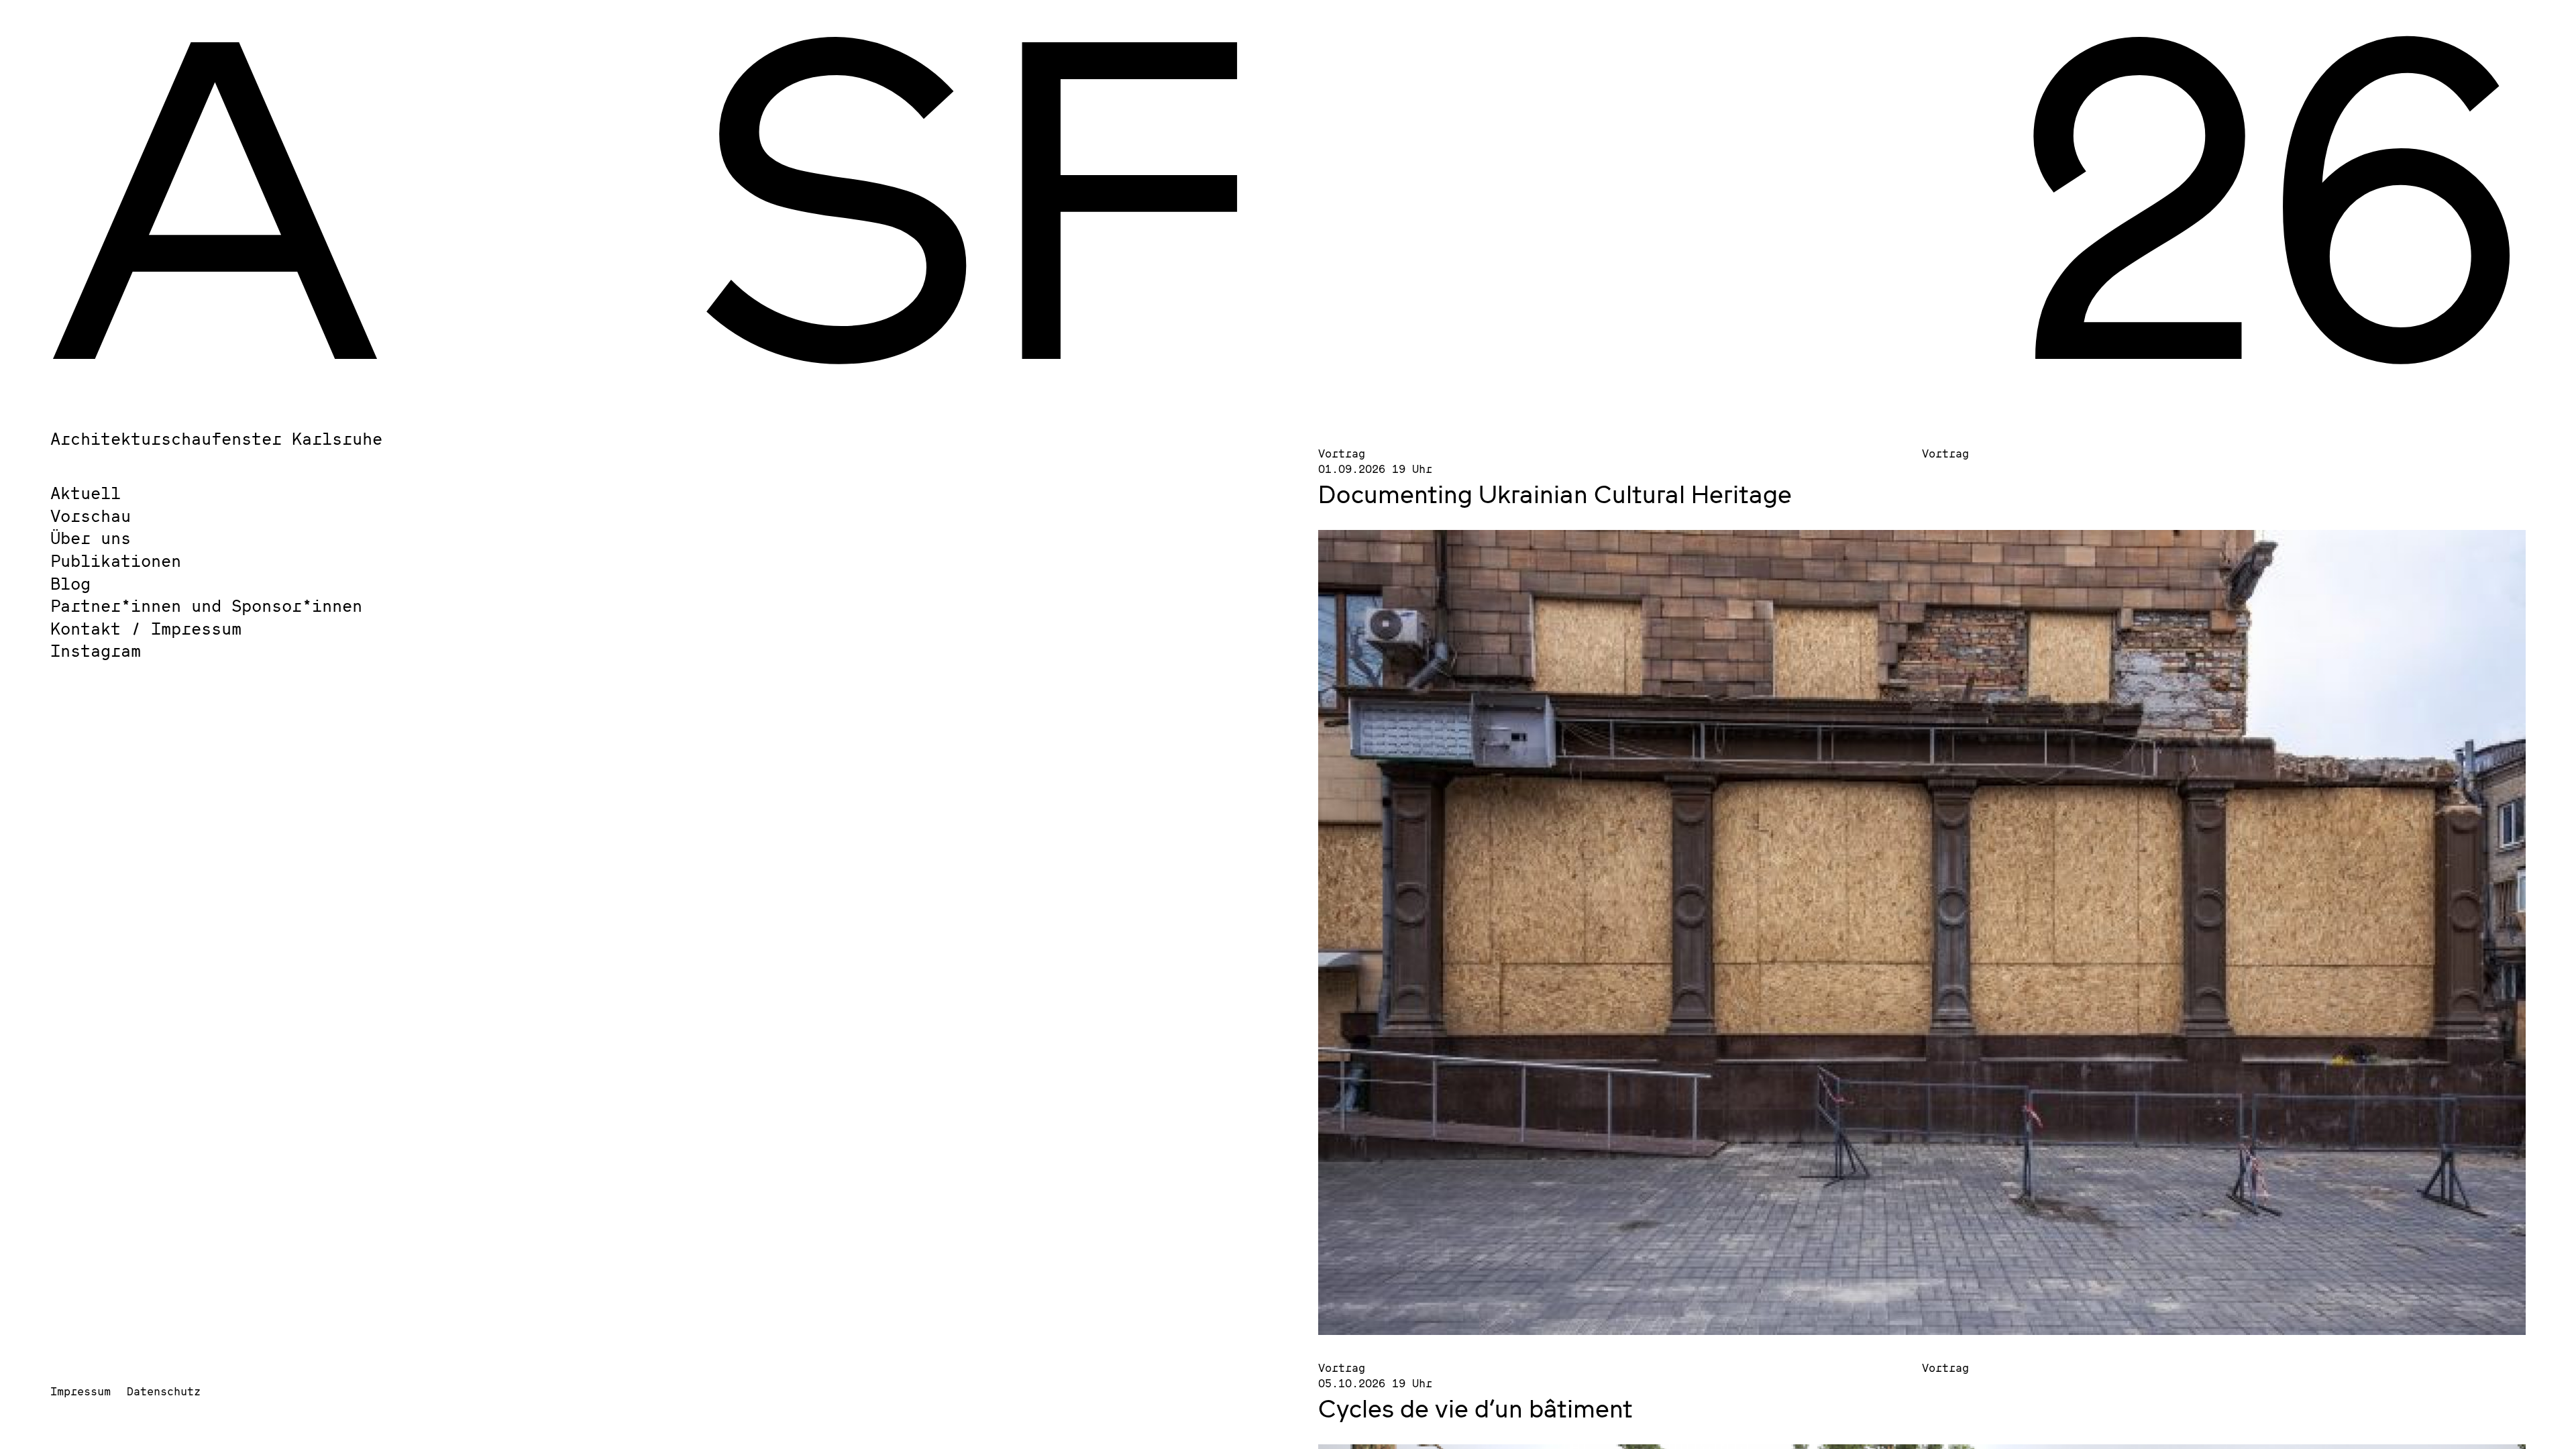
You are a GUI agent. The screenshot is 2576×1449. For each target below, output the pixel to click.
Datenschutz (164, 1391)
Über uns (91, 538)
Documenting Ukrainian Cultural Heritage (1555, 494)
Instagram (96, 650)
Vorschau (91, 516)
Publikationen (116, 560)
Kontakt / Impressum (146, 628)
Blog (70, 583)
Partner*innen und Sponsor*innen (206, 605)
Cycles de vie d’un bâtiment (1479, 1408)
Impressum (80, 1391)
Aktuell (86, 493)
